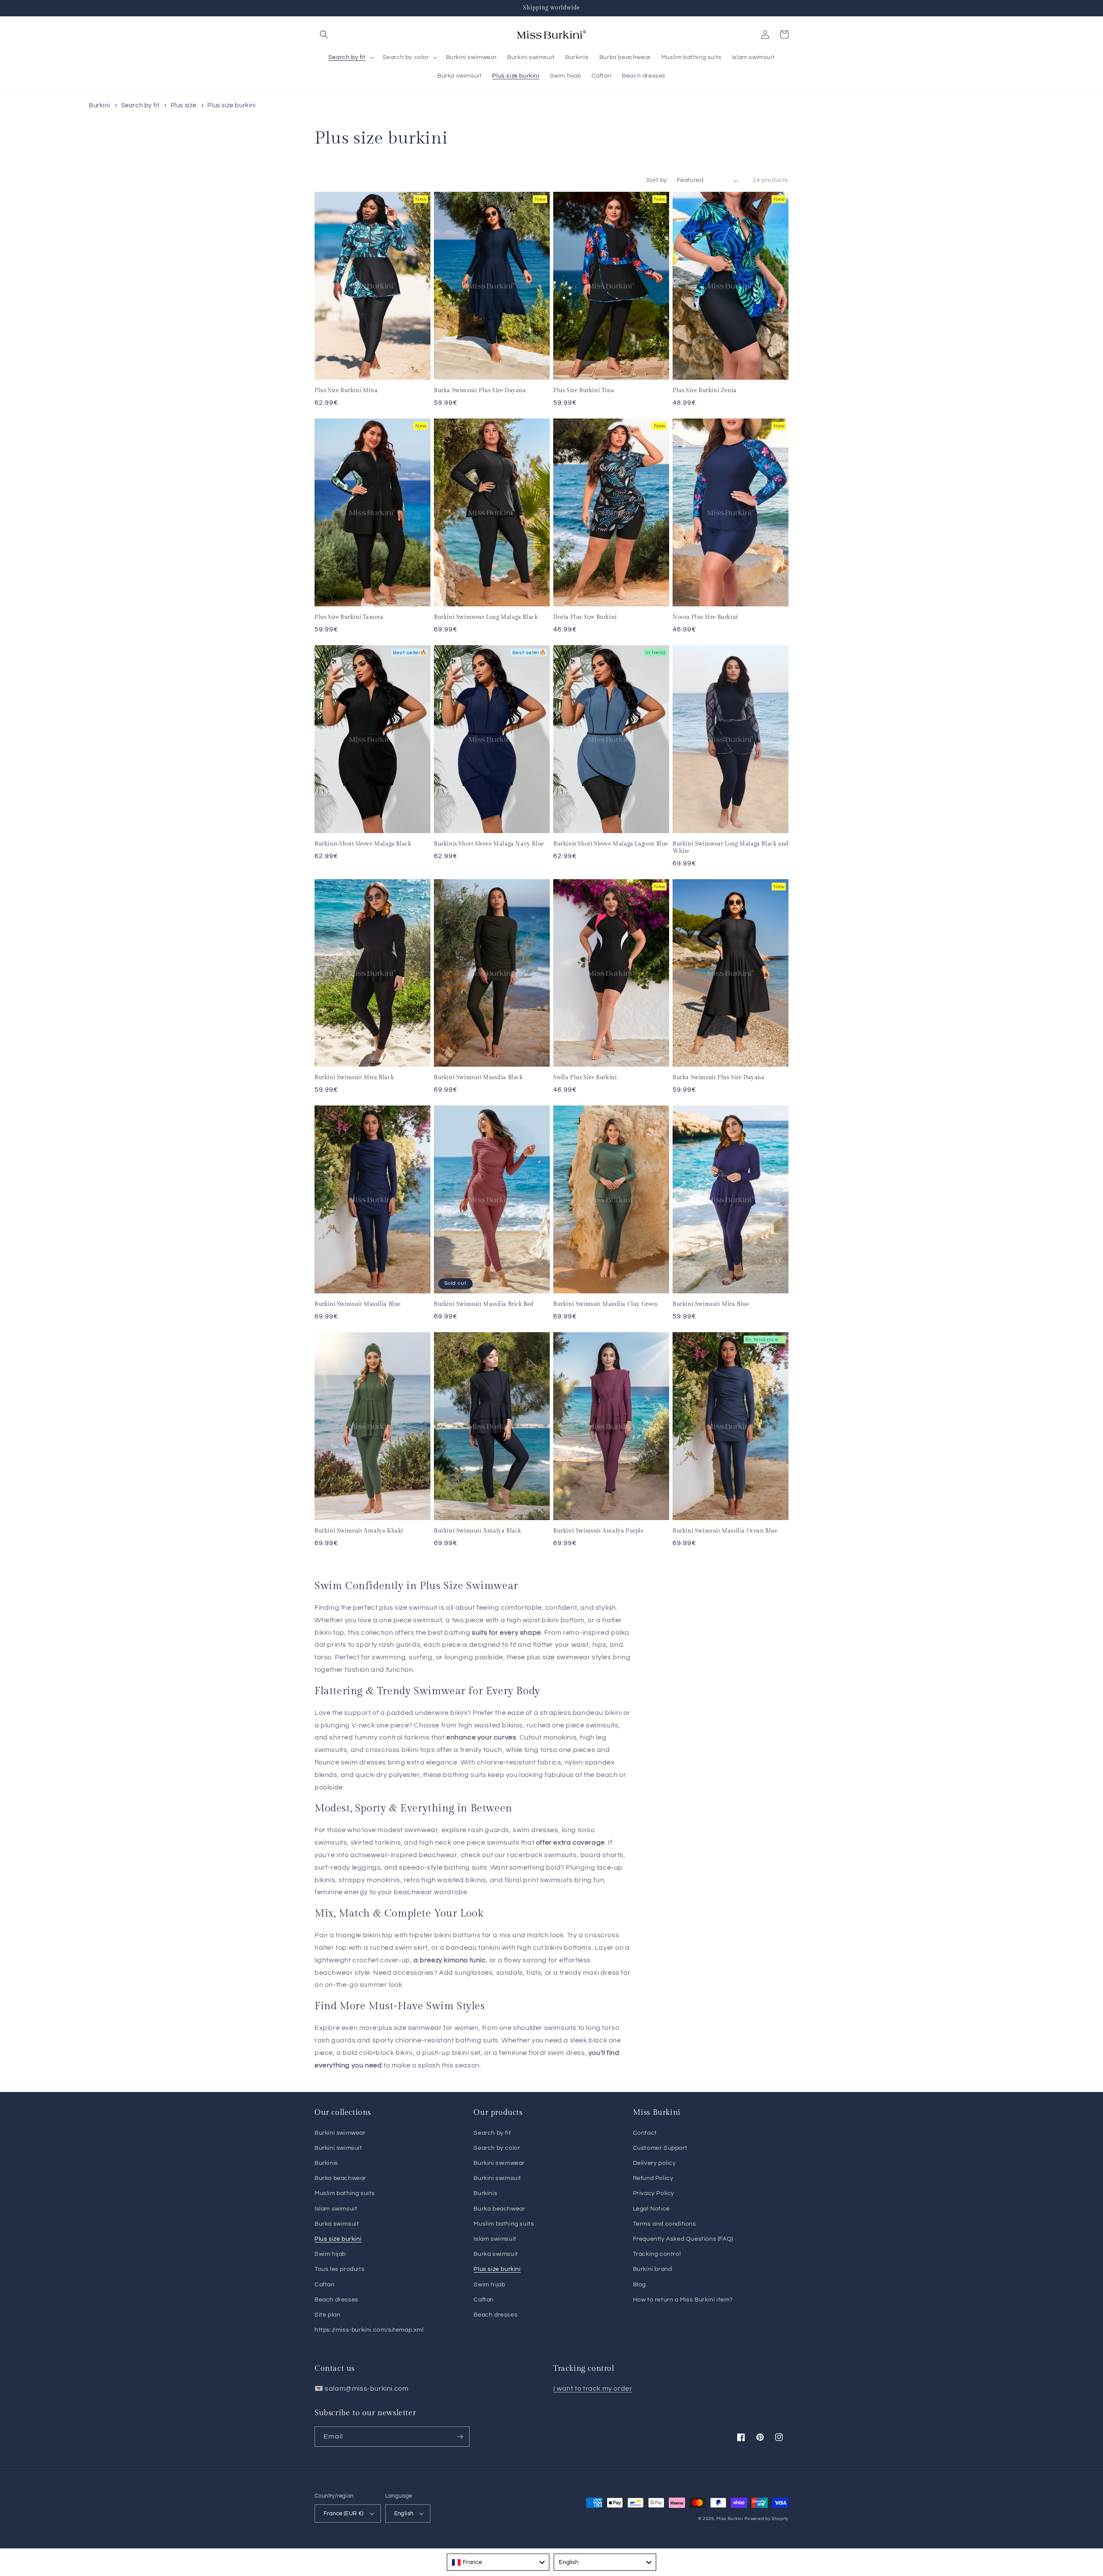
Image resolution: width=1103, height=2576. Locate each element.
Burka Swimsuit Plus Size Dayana (480, 390)
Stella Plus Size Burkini (585, 1077)
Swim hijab (330, 2254)
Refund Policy (653, 2178)
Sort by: (657, 180)
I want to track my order (593, 2389)
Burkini (99, 105)
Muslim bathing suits (345, 2193)
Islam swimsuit (336, 2209)
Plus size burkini (231, 105)
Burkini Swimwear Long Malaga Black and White (731, 848)
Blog (639, 2285)
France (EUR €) (344, 2514)
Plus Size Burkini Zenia (705, 390)
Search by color (497, 2148)
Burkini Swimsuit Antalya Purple (598, 1531)
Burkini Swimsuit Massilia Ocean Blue (725, 1531)
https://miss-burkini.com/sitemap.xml (369, 2330)
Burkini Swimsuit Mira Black (354, 1077)
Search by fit (141, 105)
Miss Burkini (730, 2519)
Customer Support (660, 2148)
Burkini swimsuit (338, 2148)
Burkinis (326, 2163)
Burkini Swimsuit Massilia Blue (358, 1304)
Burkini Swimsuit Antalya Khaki (359, 1531)
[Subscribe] (460, 2437)
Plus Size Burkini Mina (346, 390)
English (404, 2514)
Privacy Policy (654, 2193)
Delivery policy (654, 2163)
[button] (324, 34)
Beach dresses (337, 2300)
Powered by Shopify (766, 2519)
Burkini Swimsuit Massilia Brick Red (484, 1304)
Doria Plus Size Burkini (585, 617)
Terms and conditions (665, 2224)
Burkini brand (653, 2269)
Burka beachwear (340, 2178)
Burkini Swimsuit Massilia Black (478, 1077)
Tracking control (657, 2254)
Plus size (184, 105)
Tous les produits (340, 2269)
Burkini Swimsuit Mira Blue (711, 1304)
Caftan (325, 2285)
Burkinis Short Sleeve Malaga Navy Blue (489, 844)
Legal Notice (651, 2209)
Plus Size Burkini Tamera (349, 617)
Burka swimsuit (337, 2224)
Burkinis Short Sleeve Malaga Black (363, 844)
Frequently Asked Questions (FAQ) (683, 2239)
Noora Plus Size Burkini (705, 617)
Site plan (327, 2315)
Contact (645, 2133)
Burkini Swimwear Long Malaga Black (486, 617)
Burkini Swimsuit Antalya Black (478, 1531)
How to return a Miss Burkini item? (683, 2300)
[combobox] (498, 2562)
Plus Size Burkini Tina (584, 390)
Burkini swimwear (340, 2133)
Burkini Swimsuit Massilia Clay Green (606, 1304)
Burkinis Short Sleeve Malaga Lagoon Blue (611, 844)
